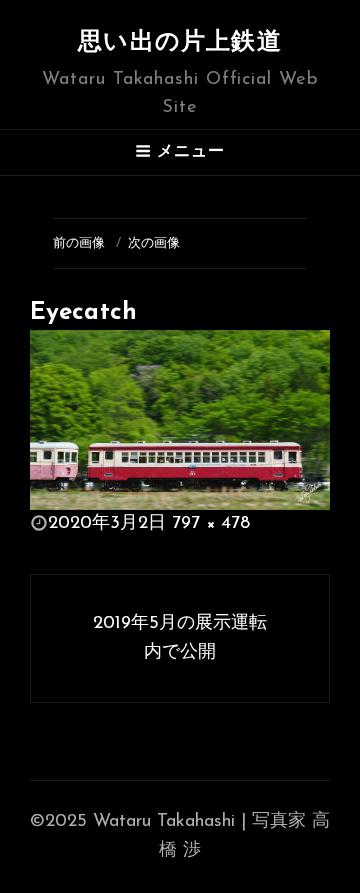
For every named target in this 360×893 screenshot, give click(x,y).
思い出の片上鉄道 (180, 43)
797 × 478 (211, 524)
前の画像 (79, 243)
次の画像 (154, 243)
